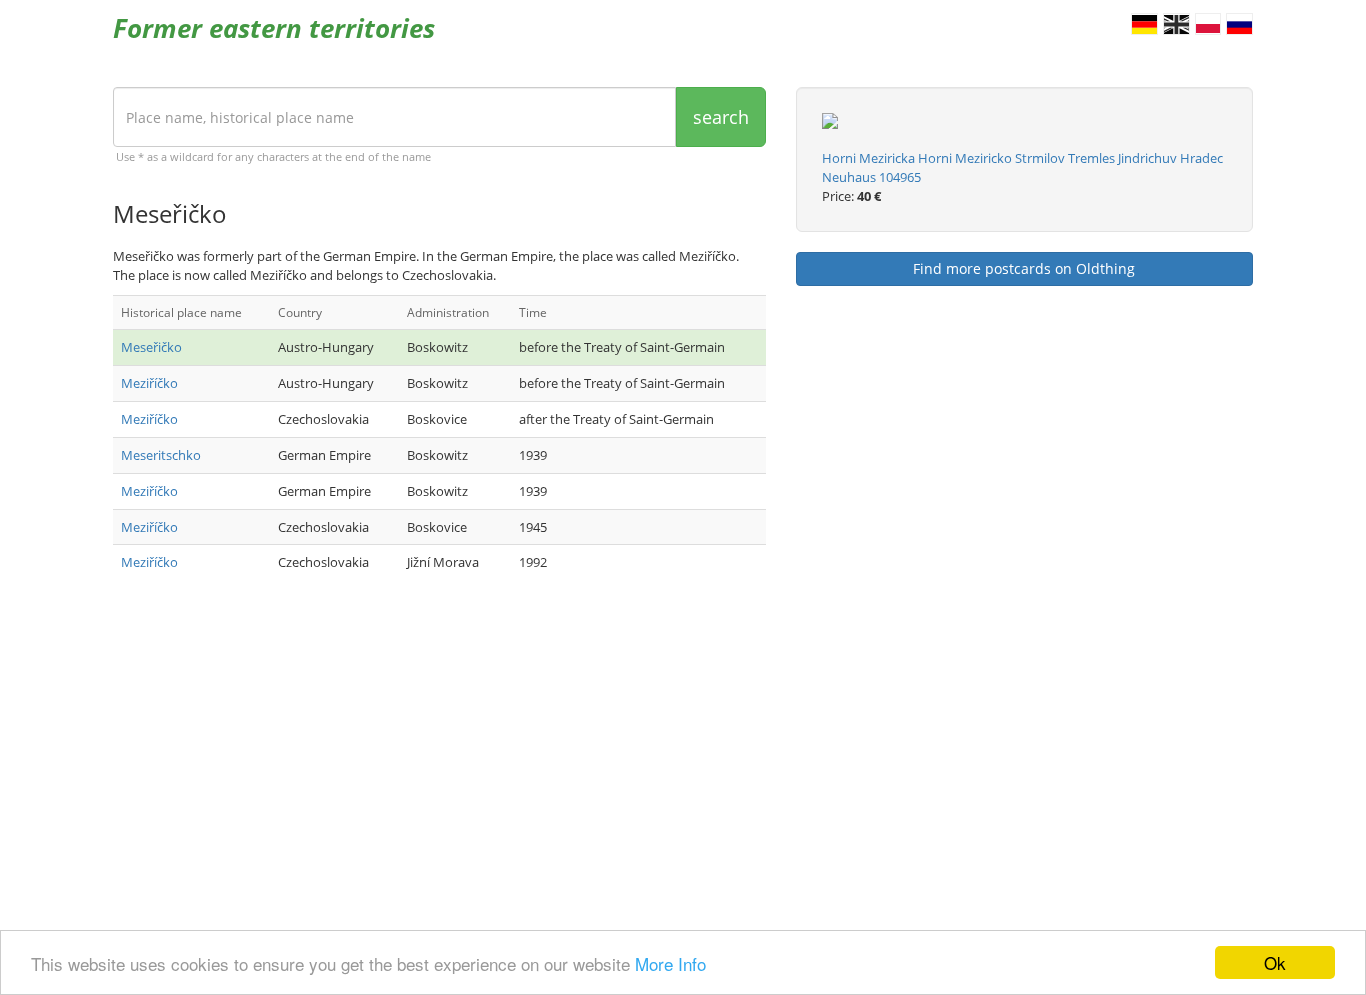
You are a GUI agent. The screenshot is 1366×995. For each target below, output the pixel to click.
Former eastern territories (274, 28)
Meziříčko (149, 383)
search (721, 117)
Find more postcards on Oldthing (1024, 268)
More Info (670, 963)
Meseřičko (151, 347)
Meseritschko (161, 455)
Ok (1275, 962)
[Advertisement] (439, 755)
